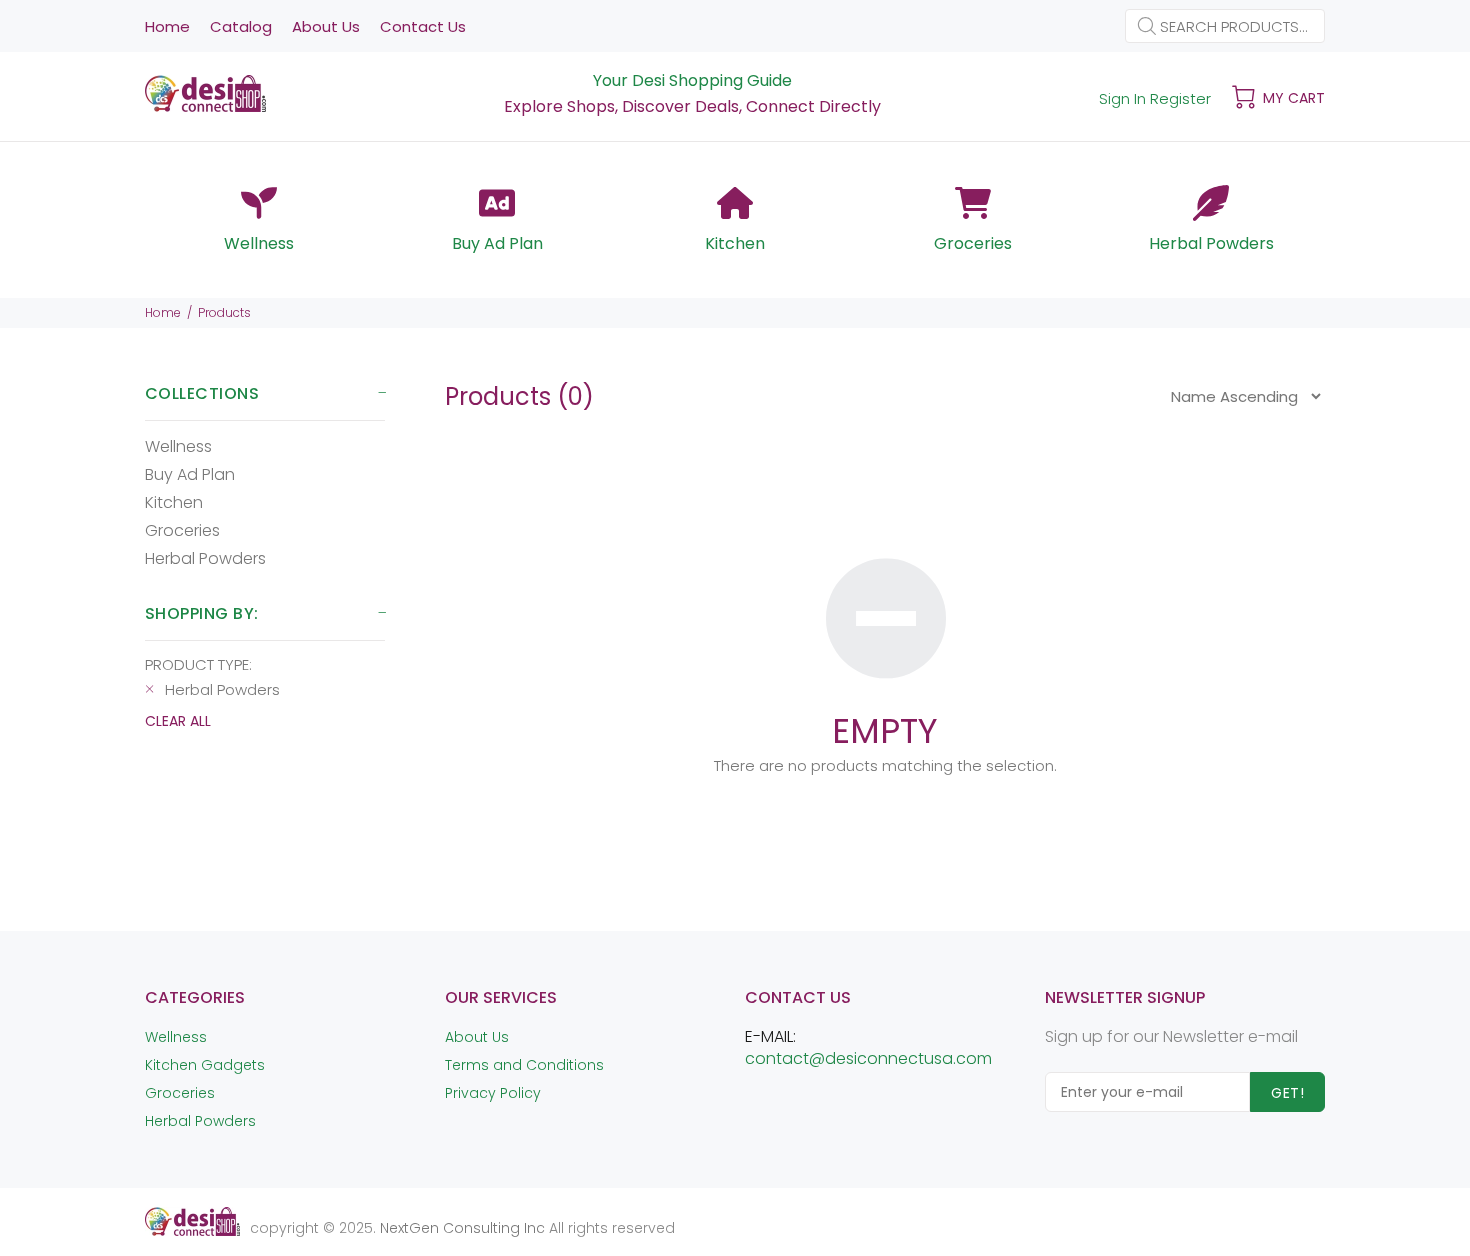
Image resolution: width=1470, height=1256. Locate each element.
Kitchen (174, 502)
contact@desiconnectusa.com (868, 1058)
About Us (477, 1037)
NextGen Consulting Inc (460, 1228)
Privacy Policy (493, 1093)
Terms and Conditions (524, 1065)
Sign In (1122, 98)
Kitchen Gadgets (205, 1065)
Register (1180, 98)
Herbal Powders (205, 557)
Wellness (178, 446)
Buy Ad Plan (190, 474)
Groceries (182, 530)
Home (163, 312)
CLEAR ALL (178, 721)
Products (224, 312)
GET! (1287, 1093)
